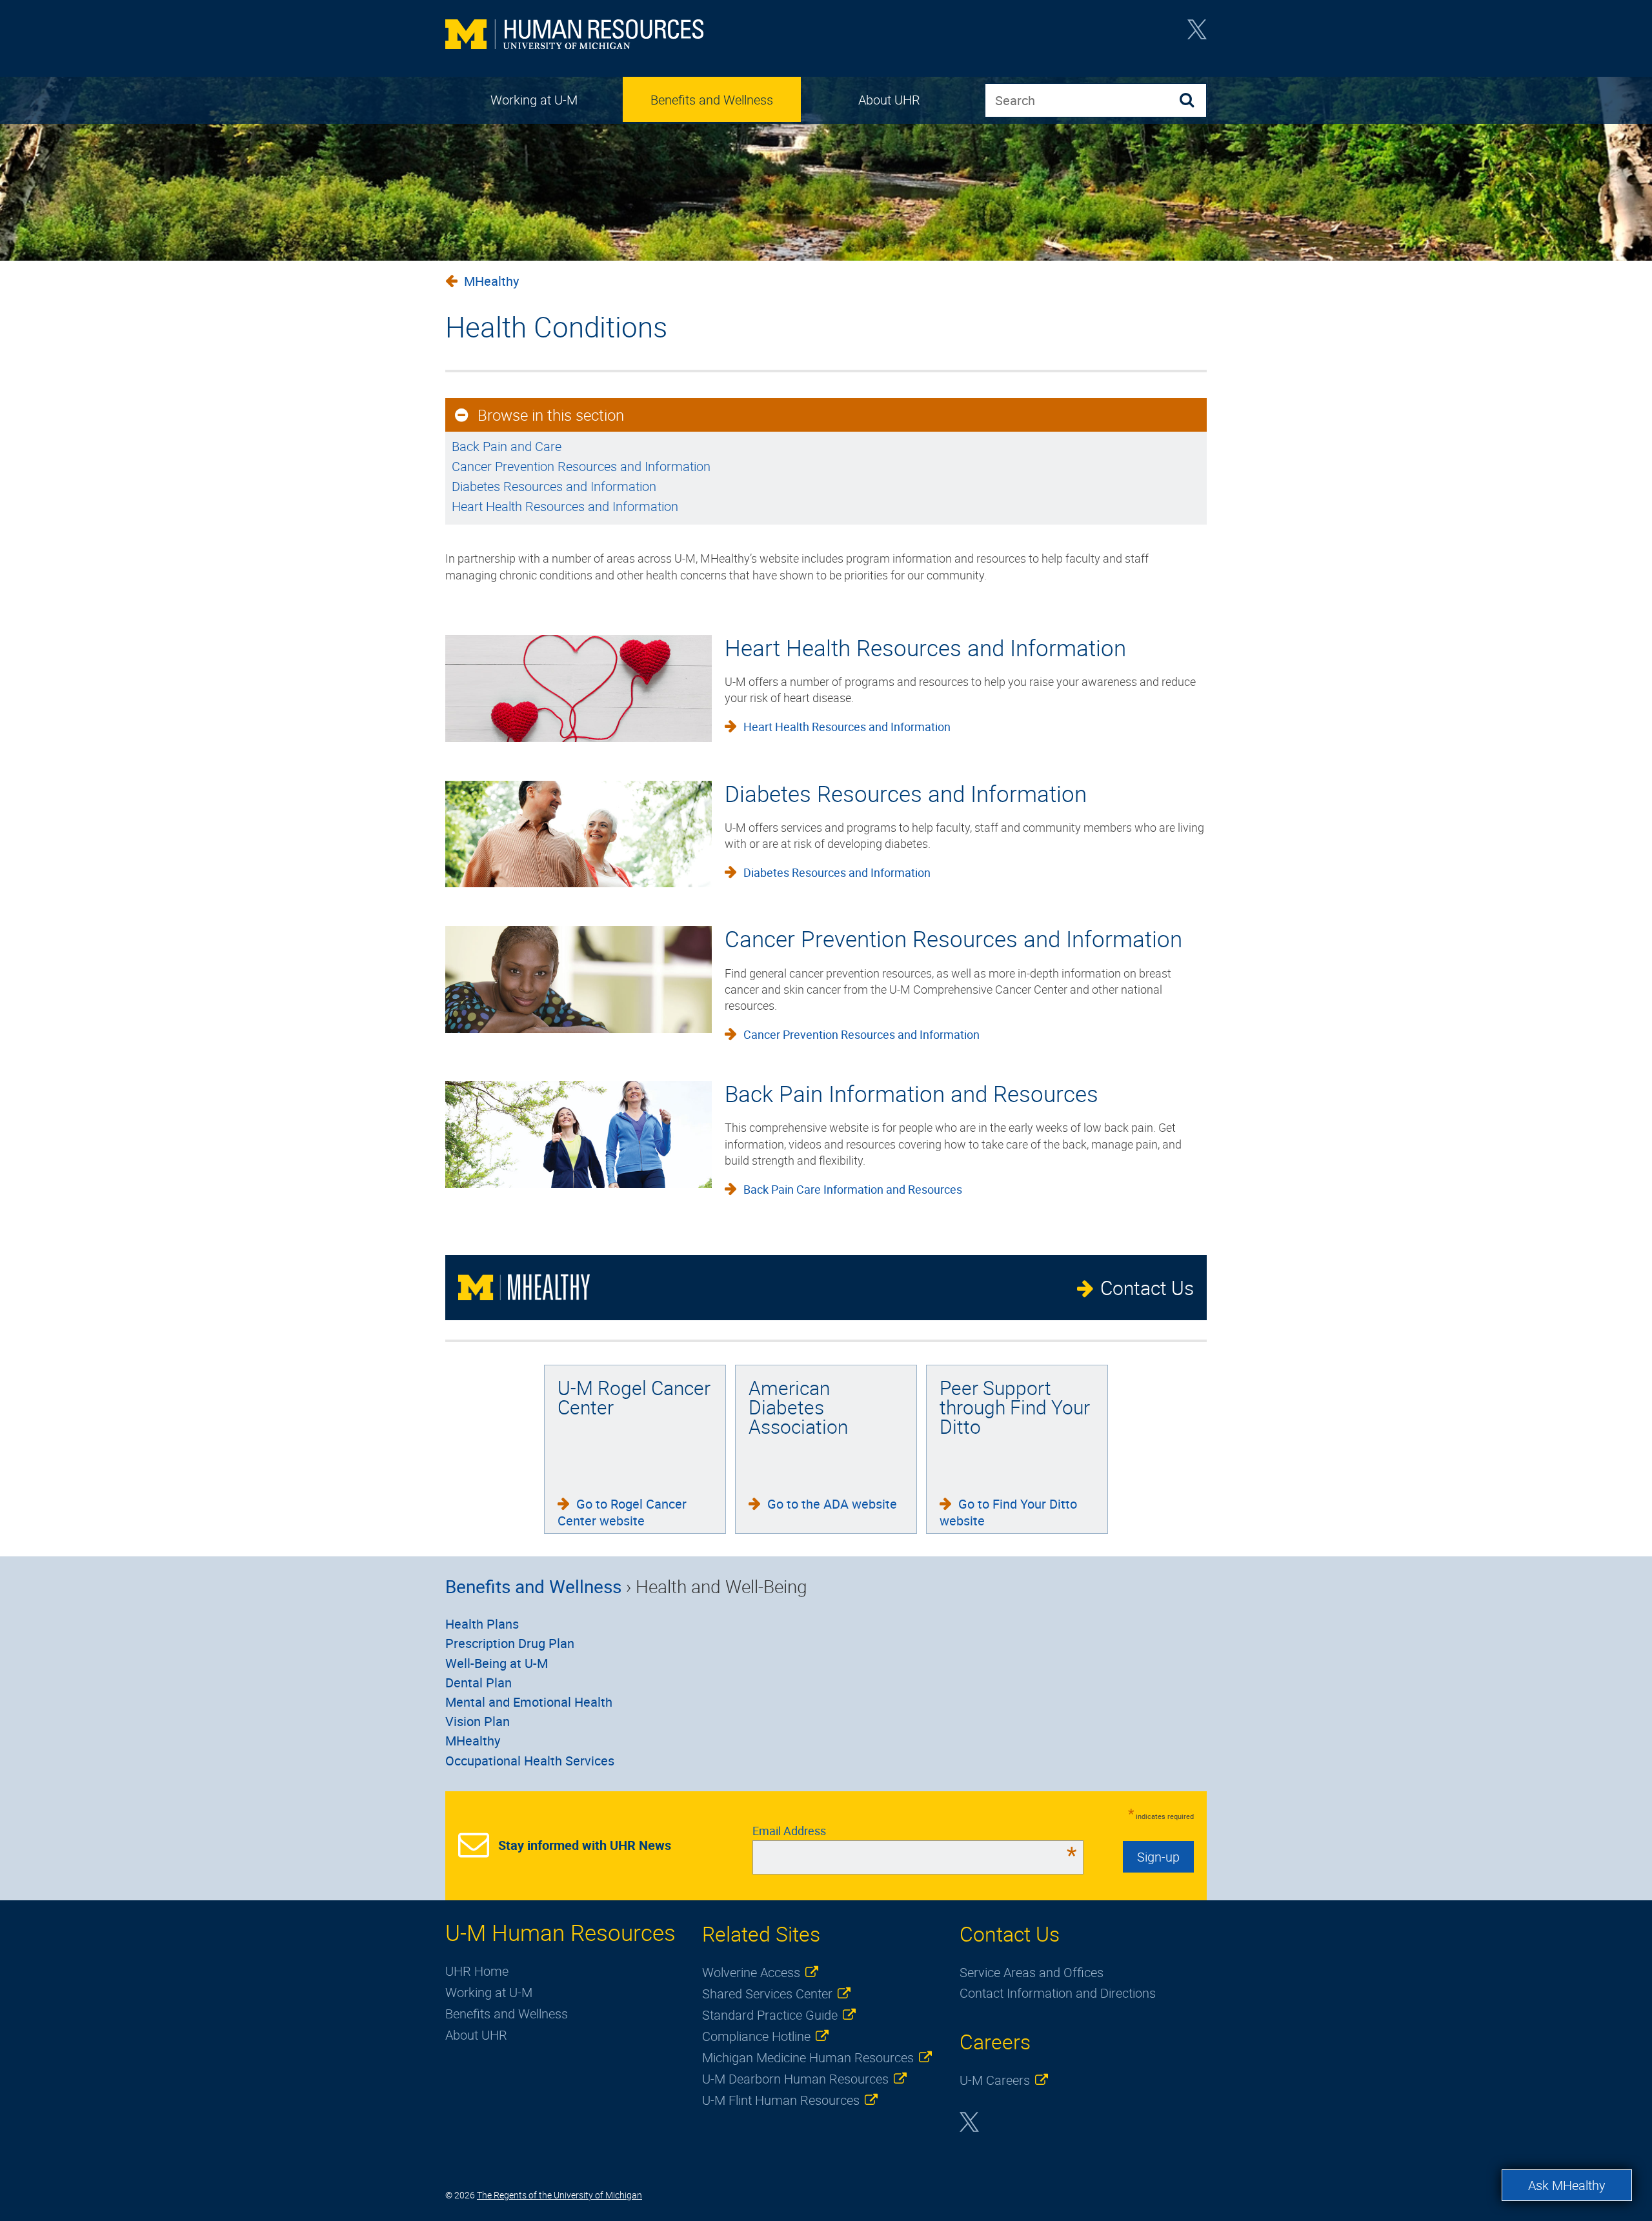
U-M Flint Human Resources (781, 2100)
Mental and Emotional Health (529, 1702)
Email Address (915, 1831)
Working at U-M (534, 100)
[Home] (574, 35)
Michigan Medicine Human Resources (808, 2057)
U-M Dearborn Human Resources (795, 2079)
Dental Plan (478, 1683)
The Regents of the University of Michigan (559, 2195)
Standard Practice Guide (770, 2015)
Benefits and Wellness (712, 100)
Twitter (1197, 34)
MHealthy (491, 281)
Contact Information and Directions (1058, 1993)
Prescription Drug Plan (510, 1643)
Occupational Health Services (530, 1761)
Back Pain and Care (507, 446)
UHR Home (477, 1971)
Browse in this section (551, 415)
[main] (826, 428)
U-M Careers (995, 2080)
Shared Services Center (767, 1994)
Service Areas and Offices (1032, 1972)
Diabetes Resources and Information (554, 486)
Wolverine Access (751, 1972)
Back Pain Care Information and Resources (853, 1189)
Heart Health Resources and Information (565, 506)
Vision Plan (478, 1721)
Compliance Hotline (756, 2036)
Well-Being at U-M (497, 1663)
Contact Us (1147, 1288)
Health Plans (482, 1624)
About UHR (889, 100)
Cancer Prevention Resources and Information (581, 466)
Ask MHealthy (1567, 2185)
